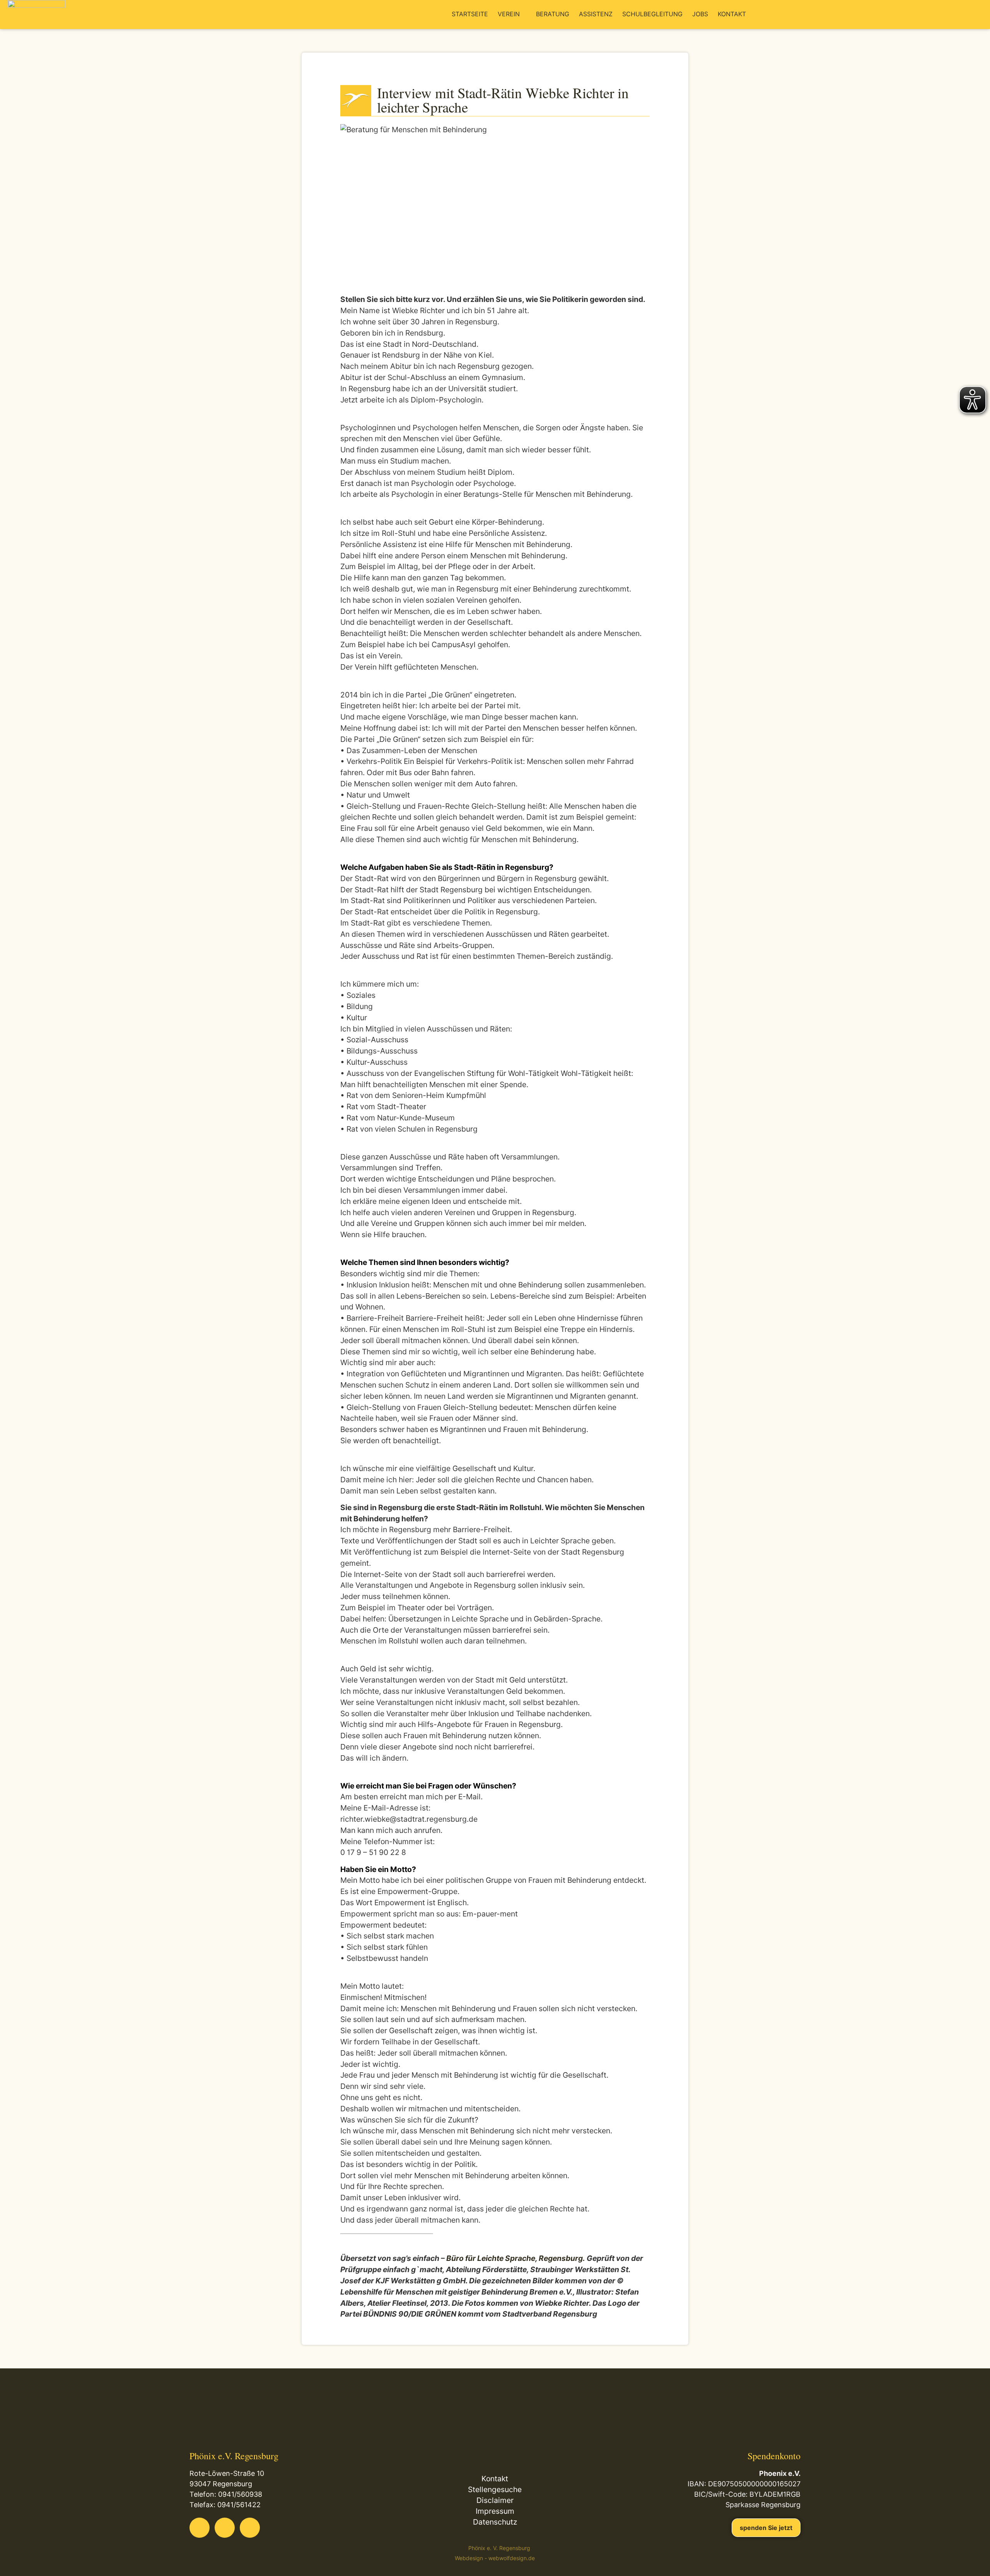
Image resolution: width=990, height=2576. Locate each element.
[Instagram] (250, 2528)
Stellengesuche (495, 2489)
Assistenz (596, 14)
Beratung (553, 14)
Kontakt (732, 14)
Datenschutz (495, 2522)
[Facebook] (200, 2528)
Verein (509, 14)
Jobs (700, 14)
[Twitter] (225, 2528)
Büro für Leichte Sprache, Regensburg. (516, 2258)
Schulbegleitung (652, 14)
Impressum (495, 2511)
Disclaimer (495, 2500)
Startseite (470, 14)
